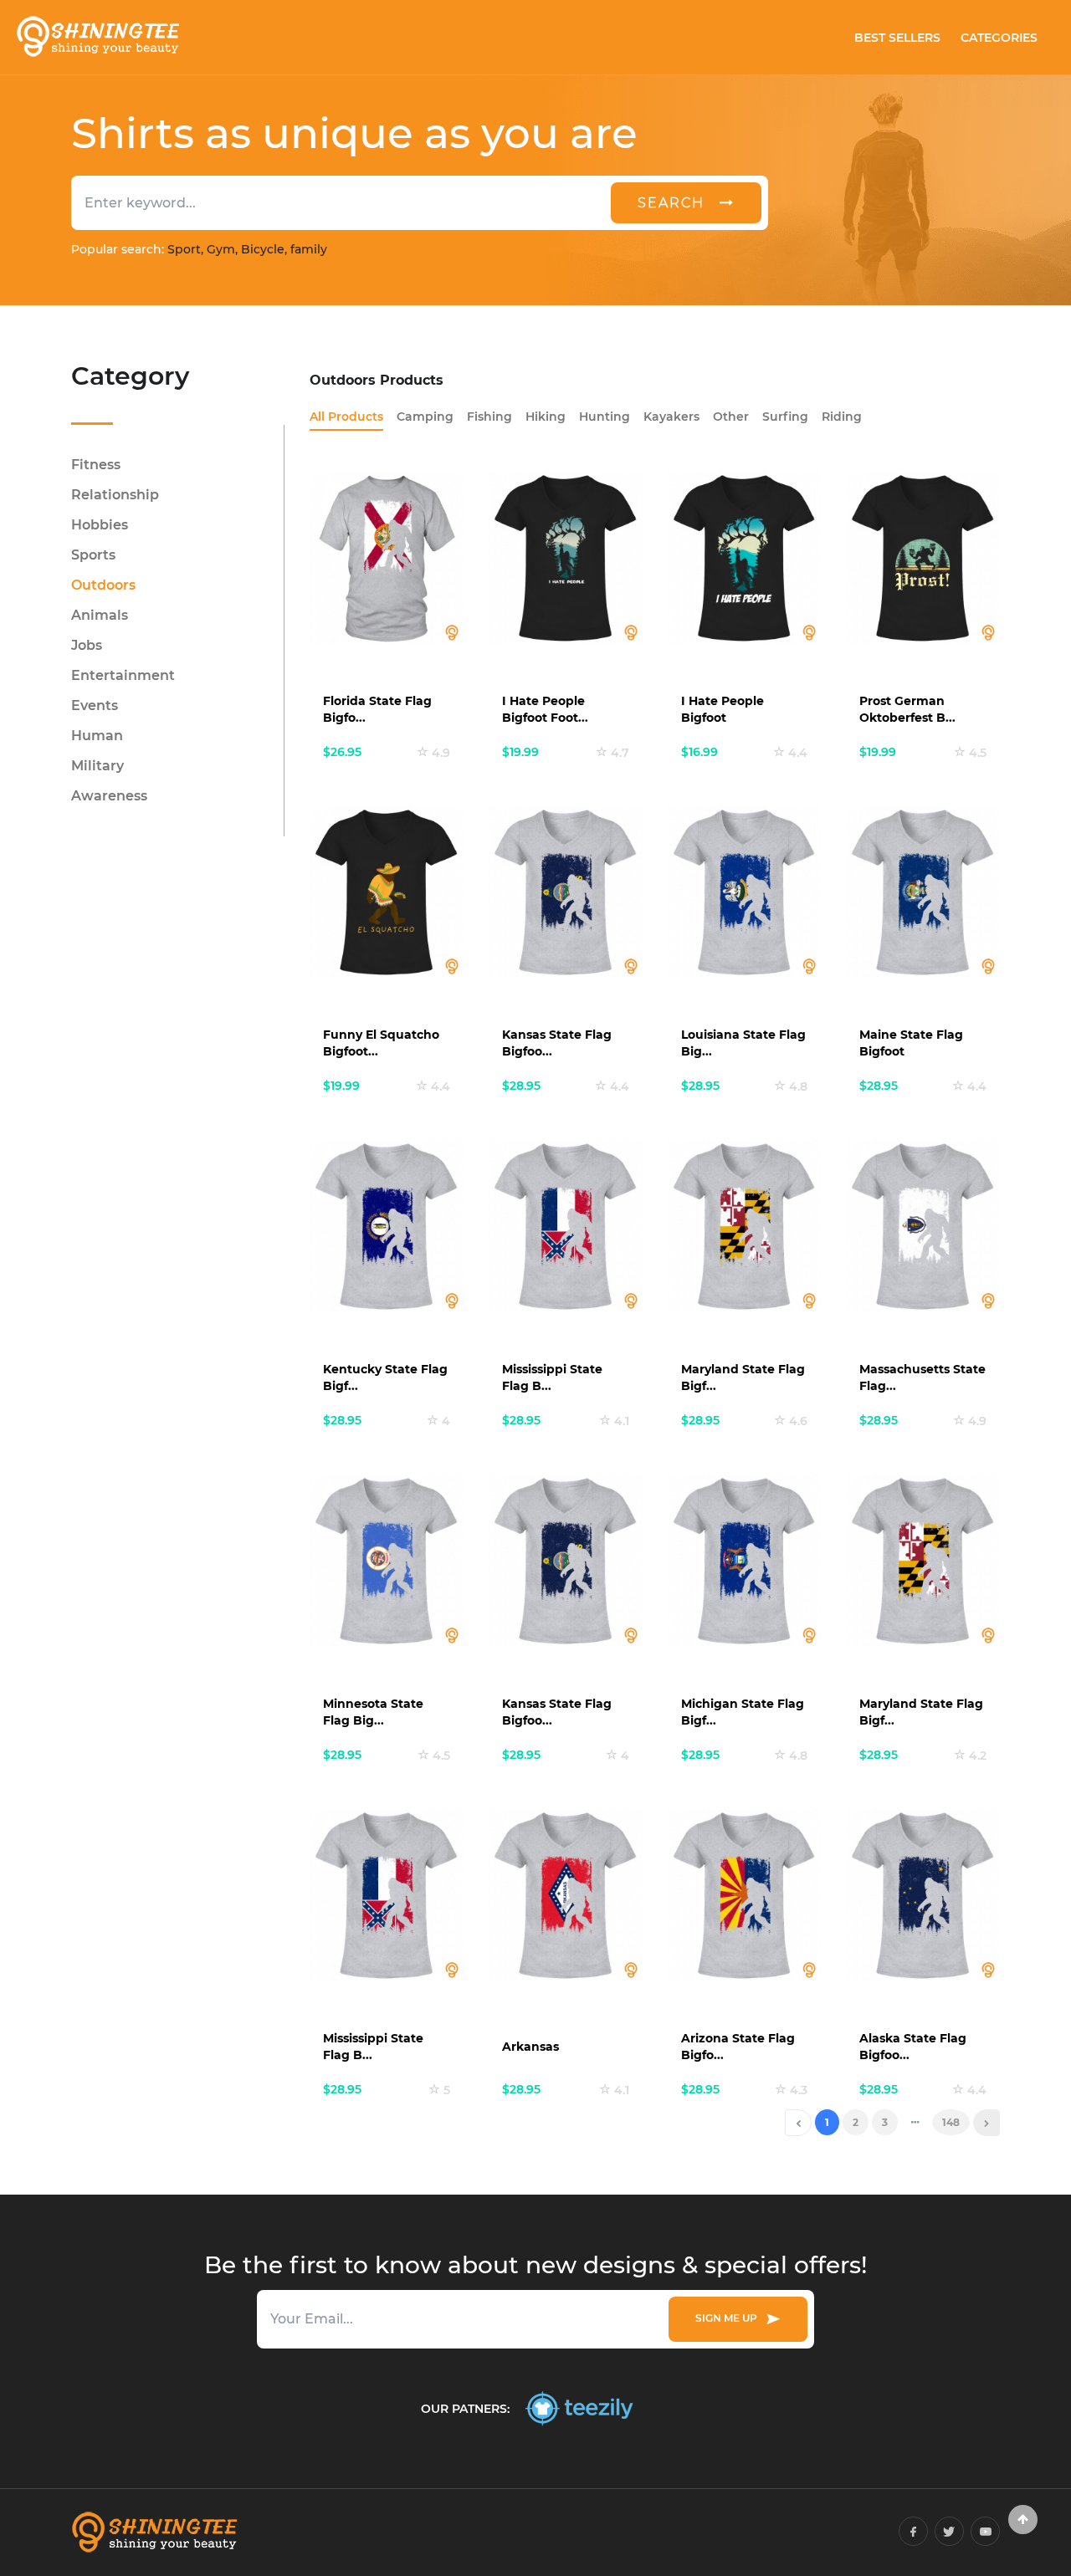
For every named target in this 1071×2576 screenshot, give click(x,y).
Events (95, 705)
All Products (346, 417)
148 (951, 2122)
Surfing (785, 417)
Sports (93, 555)
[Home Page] (97, 37)
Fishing (489, 417)
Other (731, 417)
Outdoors (103, 585)
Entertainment (123, 675)
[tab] (346, 417)
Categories (999, 38)
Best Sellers (897, 38)
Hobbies (100, 525)
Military (97, 766)
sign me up (729, 2318)
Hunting (605, 417)
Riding (842, 417)
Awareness (109, 796)
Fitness (96, 465)
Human (97, 736)
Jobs (87, 645)
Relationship (115, 495)
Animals (100, 615)
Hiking (546, 417)
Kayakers (671, 417)
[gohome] (1023, 2520)
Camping (425, 417)
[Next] (986, 2123)
